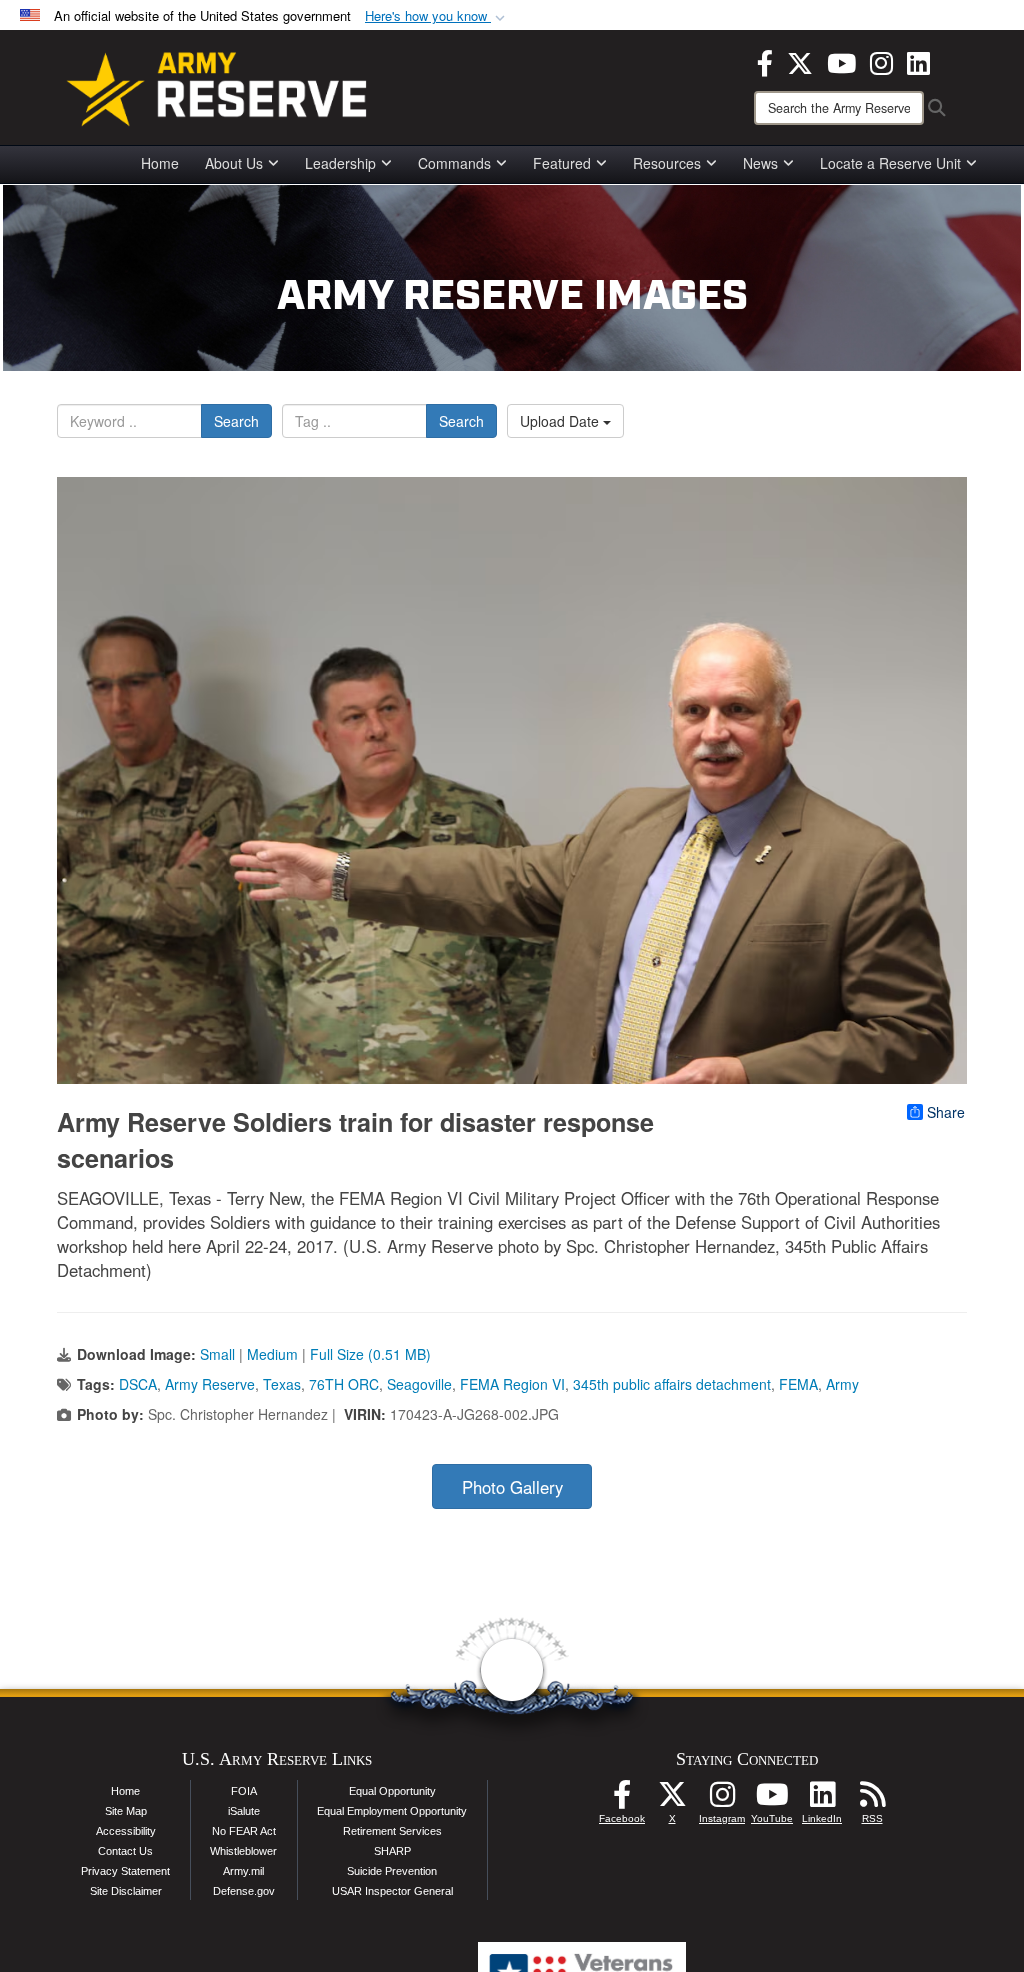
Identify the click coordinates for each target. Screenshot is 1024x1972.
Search (236, 421)
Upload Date (561, 421)
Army (842, 1384)
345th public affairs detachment (672, 1384)
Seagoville (419, 1384)
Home (160, 163)
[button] (437, 16)
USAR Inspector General (392, 1891)
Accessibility (126, 1831)
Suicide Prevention (392, 1871)
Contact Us (125, 1851)
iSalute (244, 1811)
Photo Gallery (512, 1487)
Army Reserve (210, 1384)
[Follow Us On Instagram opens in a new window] (722, 1800)
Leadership (340, 163)
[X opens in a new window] (800, 61)
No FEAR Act (244, 1831)
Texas (282, 1384)
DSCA (138, 1384)
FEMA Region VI (512, 1384)
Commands (454, 163)
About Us (234, 163)
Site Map (126, 1811)
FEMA (798, 1384)
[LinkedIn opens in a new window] (918, 61)
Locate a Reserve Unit (890, 163)
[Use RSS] (872, 1800)
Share (946, 1112)
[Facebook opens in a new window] (765, 61)
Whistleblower (243, 1851)
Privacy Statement (125, 1871)
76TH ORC (344, 1384)
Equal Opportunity (392, 1791)
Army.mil (243, 1871)
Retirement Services (392, 1831)
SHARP (392, 1851)
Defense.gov (244, 1891)
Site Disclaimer (126, 1891)
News (760, 163)
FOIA (244, 1791)
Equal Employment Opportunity (392, 1811)
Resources (667, 163)
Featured (562, 163)
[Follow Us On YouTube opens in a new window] (772, 1800)
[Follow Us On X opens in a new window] (672, 1800)
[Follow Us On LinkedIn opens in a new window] (822, 1800)
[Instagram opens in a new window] (881, 61)
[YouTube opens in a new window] (841, 61)
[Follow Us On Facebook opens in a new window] (622, 1800)
